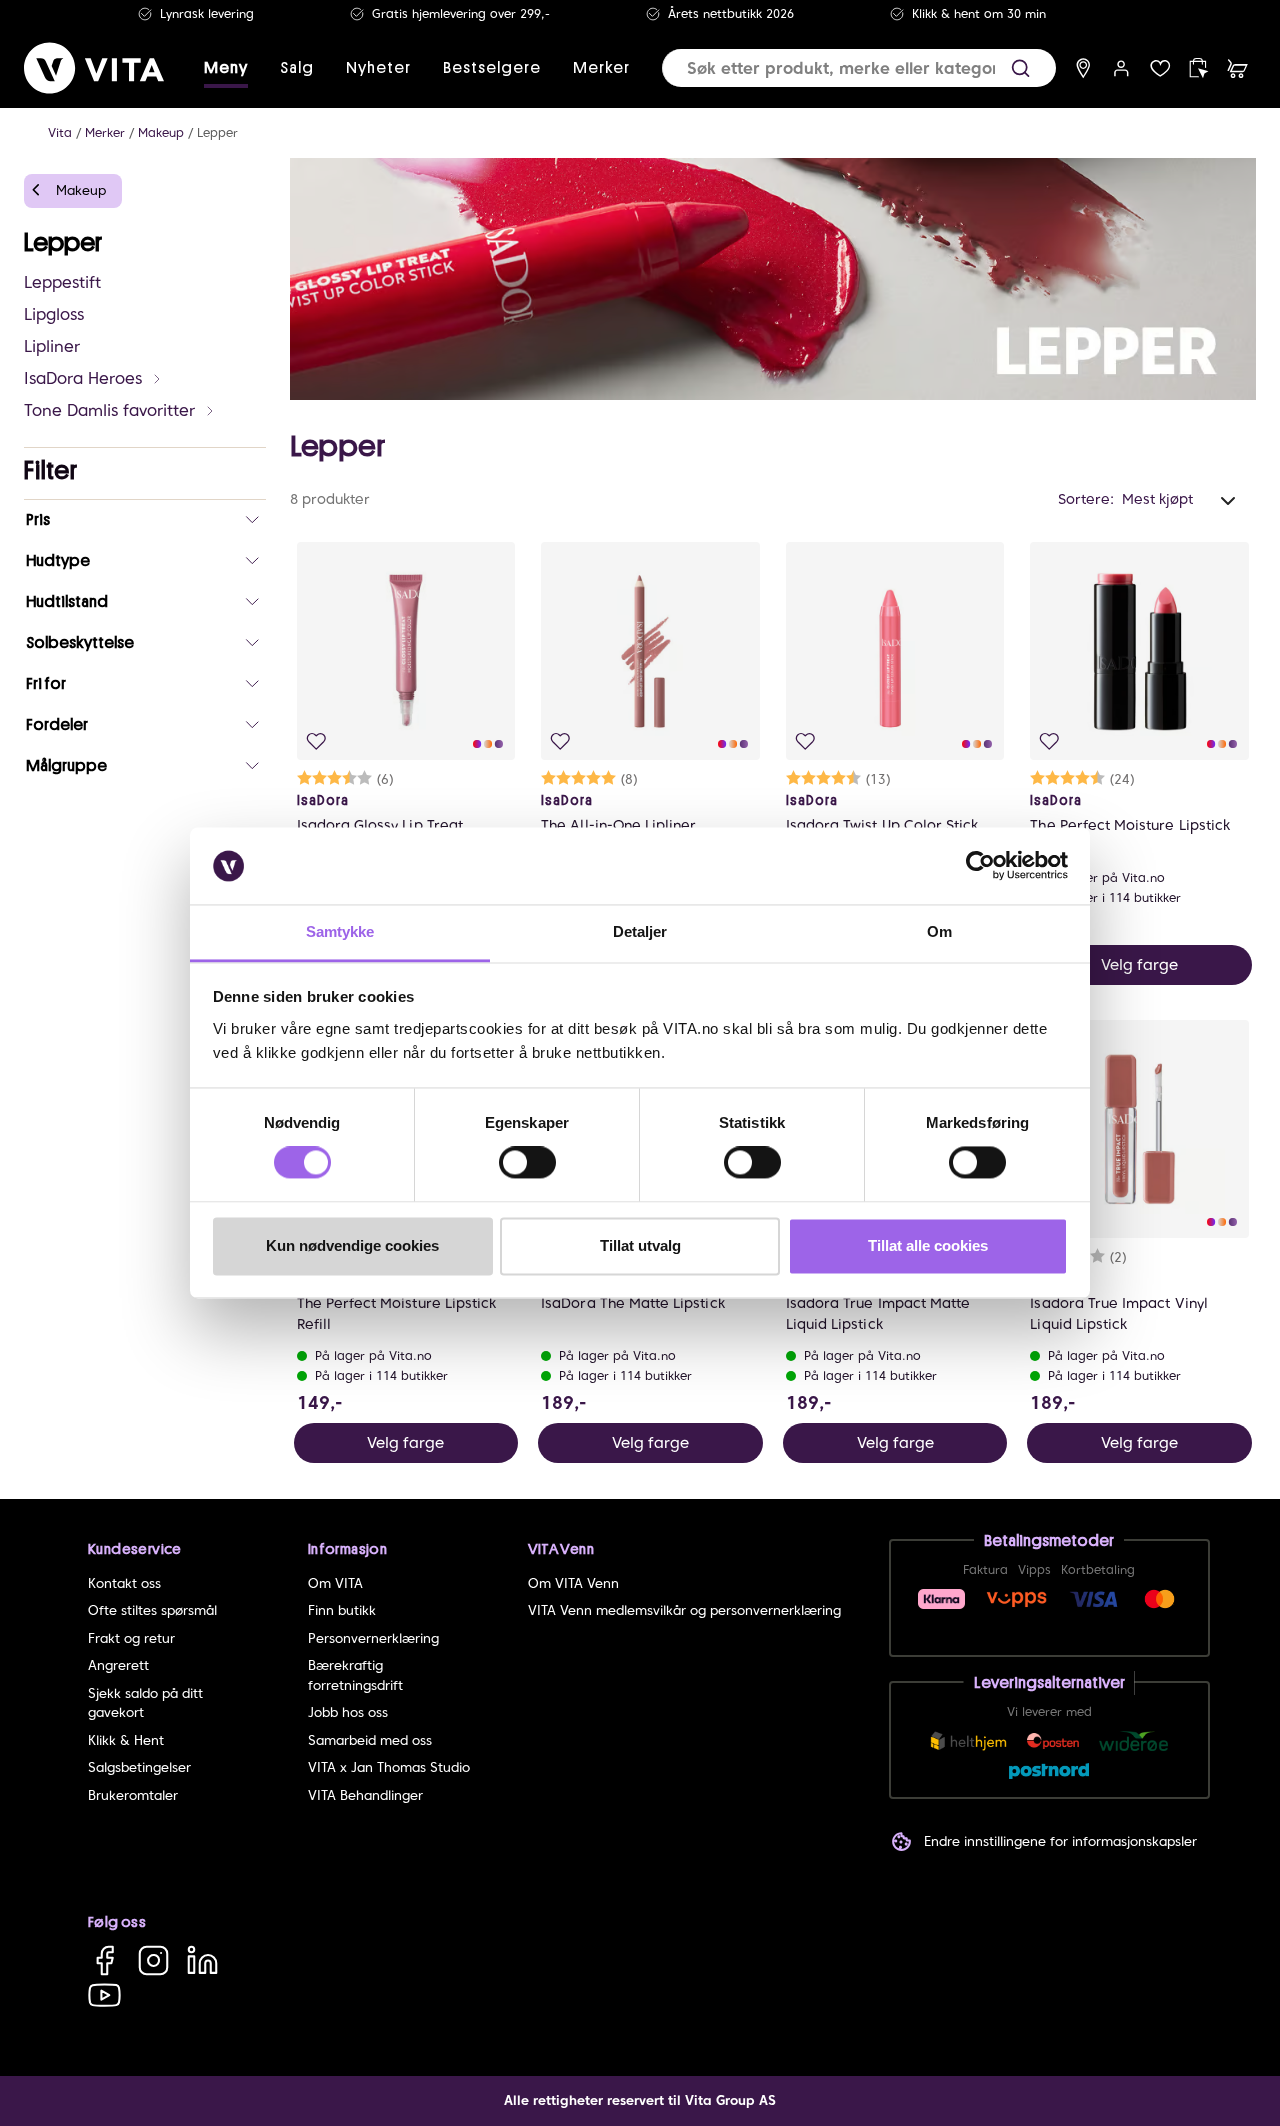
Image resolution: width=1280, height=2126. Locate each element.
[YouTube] (104, 1994)
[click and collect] (1198, 68)
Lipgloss (54, 314)
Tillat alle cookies (928, 1245)
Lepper (217, 132)
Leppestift (62, 282)
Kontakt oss (124, 1583)
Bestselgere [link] (492, 68)
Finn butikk (342, 1610)
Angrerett (118, 1665)
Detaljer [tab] (640, 931)
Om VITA (335, 1583)
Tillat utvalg (640, 1245)
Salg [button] (297, 68)
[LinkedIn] (202, 1960)
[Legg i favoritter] (316, 741)
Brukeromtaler (133, 1795)
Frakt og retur (131, 1638)
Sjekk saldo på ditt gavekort (145, 1703)
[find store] (1083, 68)
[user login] (1121, 68)
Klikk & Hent (126, 1740)
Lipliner (52, 346)
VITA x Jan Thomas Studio (389, 1767)
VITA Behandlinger (365, 1795)
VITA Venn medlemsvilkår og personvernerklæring (684, 1610)
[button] (1020, 68)
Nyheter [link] (378, 68)
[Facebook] (104, 1960)
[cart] (1237, 68)
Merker (105, 132)
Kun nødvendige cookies (352, 1245)
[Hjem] (94, 68)
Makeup (161, 132)
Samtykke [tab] (340, 931)
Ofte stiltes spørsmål (152, 1610)
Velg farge (1139, 965)
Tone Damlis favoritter (109, 410)
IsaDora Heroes (83, 378)
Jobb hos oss (348, 1712)
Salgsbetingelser (139, 1767)
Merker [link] (601, 68)
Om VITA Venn (573, 1583)
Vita (60, 132)
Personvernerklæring (373, 1638)
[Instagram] (153, 1960)
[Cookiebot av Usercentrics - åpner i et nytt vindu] (980, 866)
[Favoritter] (1160, 68)
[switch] (527, 1163)
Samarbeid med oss (370, 1740)
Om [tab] (939, 931)
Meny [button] (226, 68)
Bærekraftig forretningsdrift (355, 1675)
